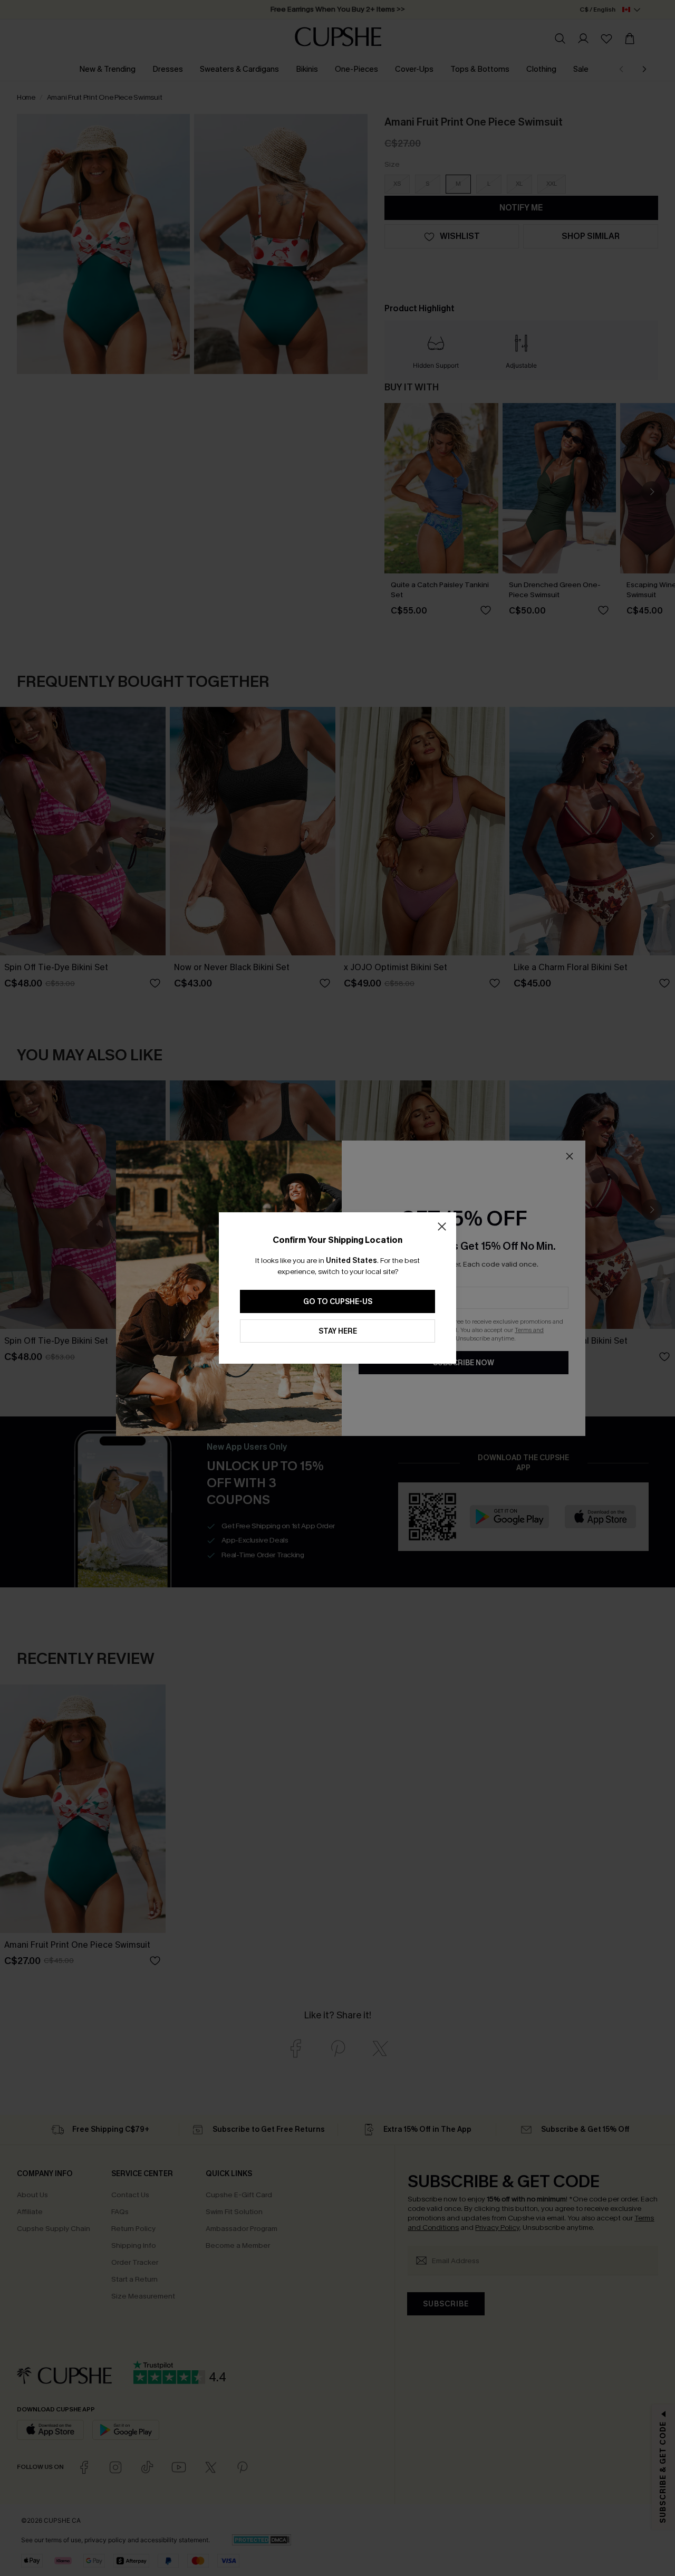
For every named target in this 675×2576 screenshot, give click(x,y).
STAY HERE (338, 1331)
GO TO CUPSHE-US (338, 1302)
